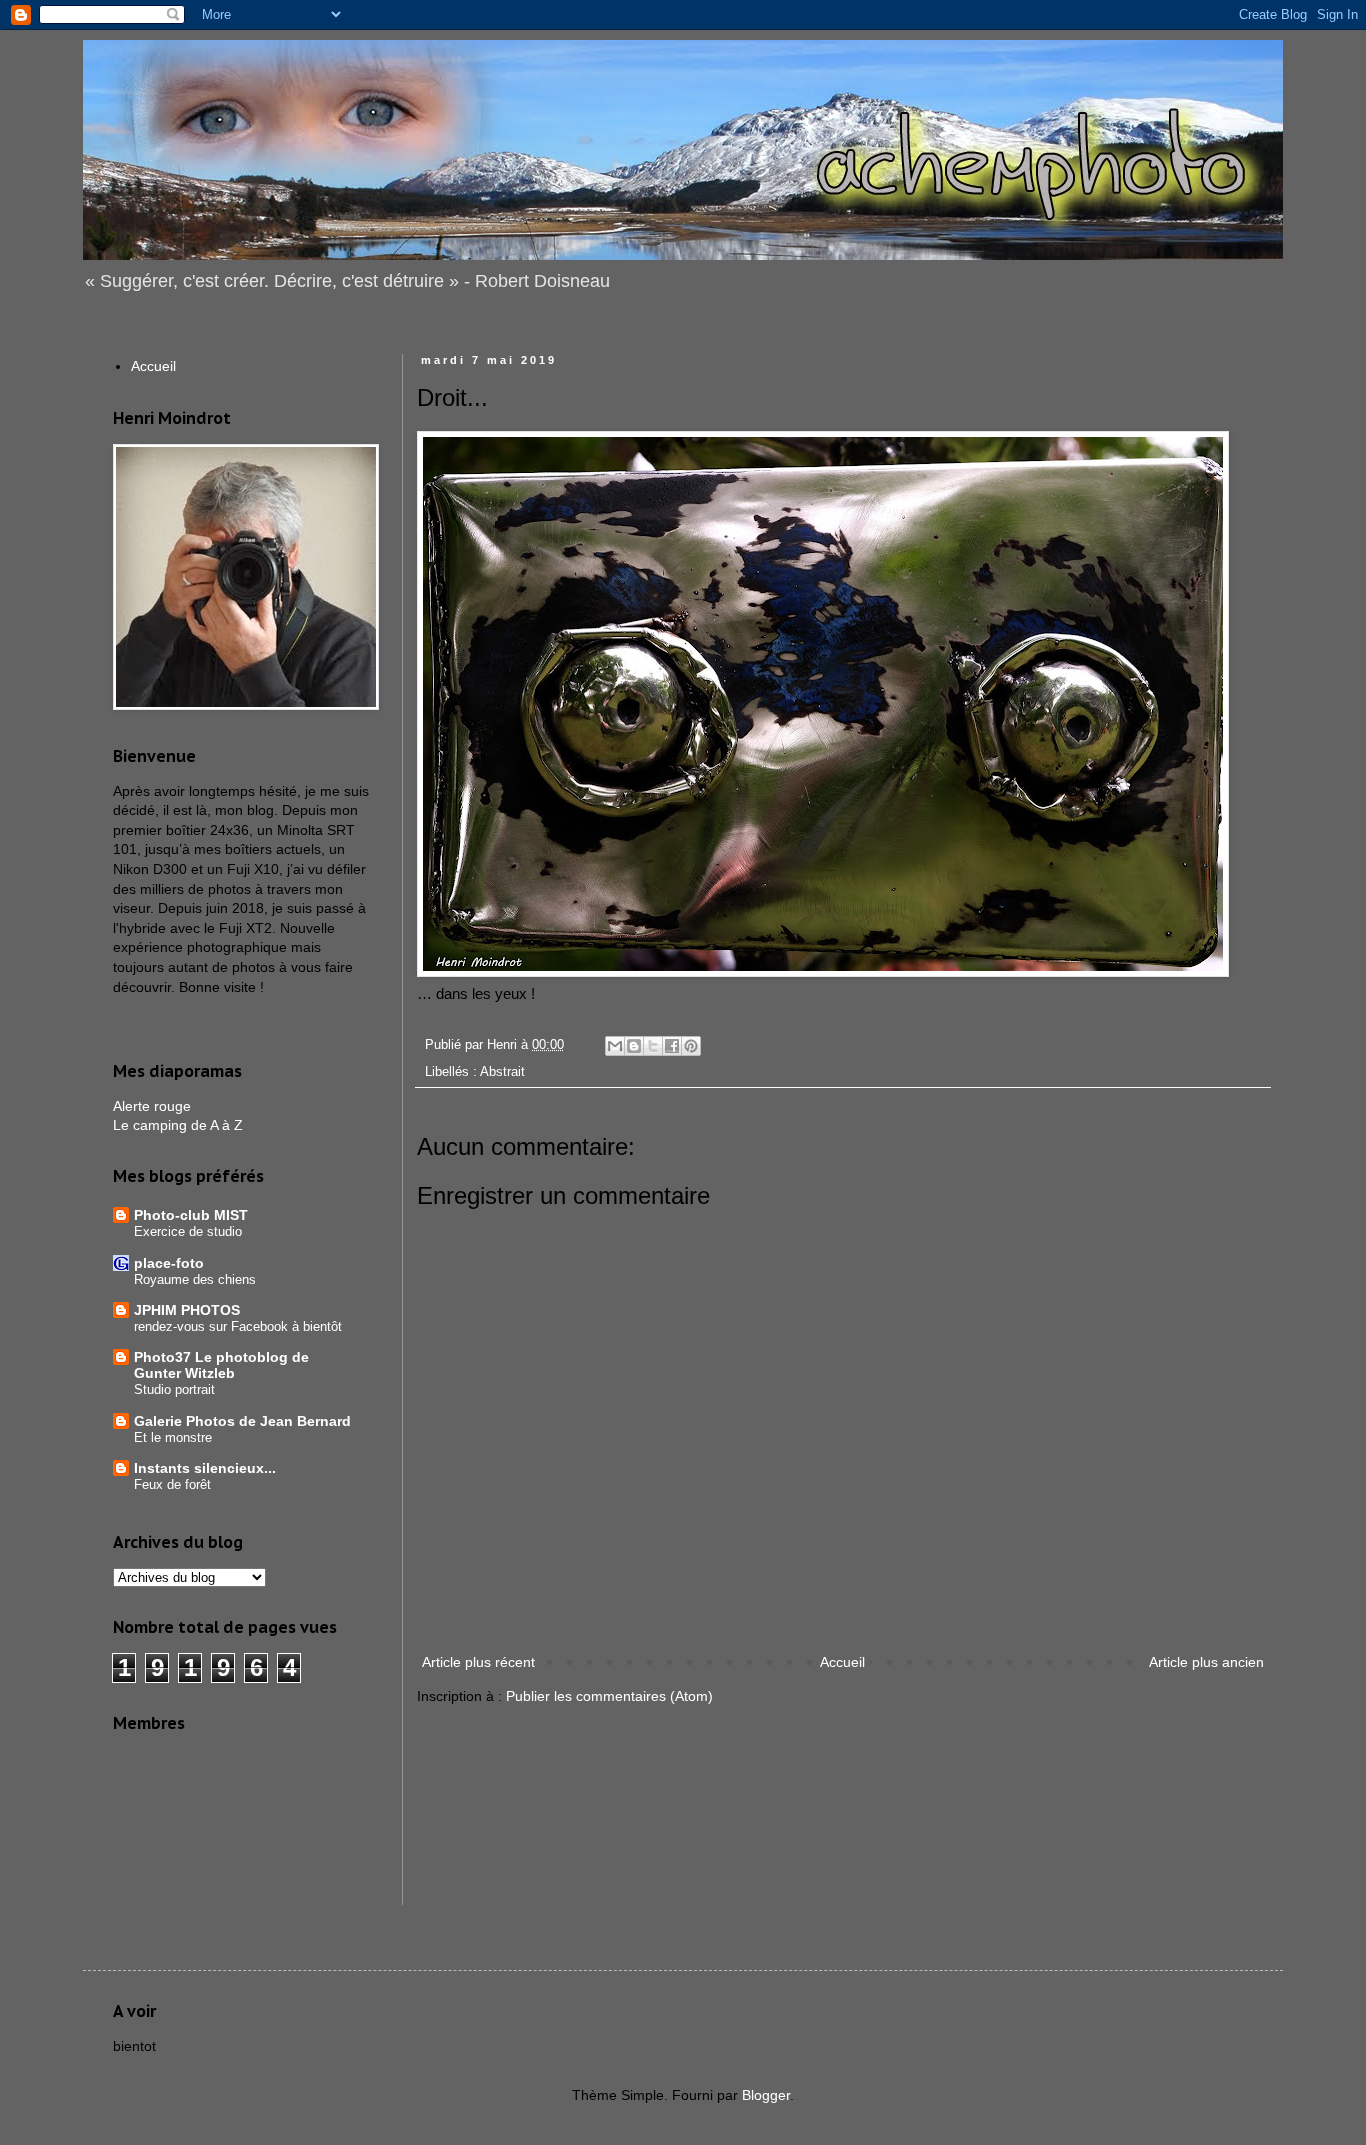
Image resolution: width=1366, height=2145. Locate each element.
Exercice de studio (188, 1231)
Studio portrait (174, 1389)
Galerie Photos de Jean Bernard (242, 1421)
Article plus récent (478, 1662)
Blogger (766, 2095)
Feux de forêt (172, 1484)
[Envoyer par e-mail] (615, 1046)
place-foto (169, 1263)
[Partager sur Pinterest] (691, 1046)
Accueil (842, 1662)
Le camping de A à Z (178, 1125)
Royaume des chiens (195, 1279)
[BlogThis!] (634, 1046)
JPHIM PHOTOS (187, 1310)
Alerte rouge (152, 1106)
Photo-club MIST (191, 1215)
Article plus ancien (1206, 1662)
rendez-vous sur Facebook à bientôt (238, 1326)
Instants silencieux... (205, 1468)
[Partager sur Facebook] (672, 1046)
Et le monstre (173, 1437)
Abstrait (502, 1072)
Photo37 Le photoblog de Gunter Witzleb (221, 1365)
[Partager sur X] (653, 1046)
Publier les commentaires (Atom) (609, 1696)
